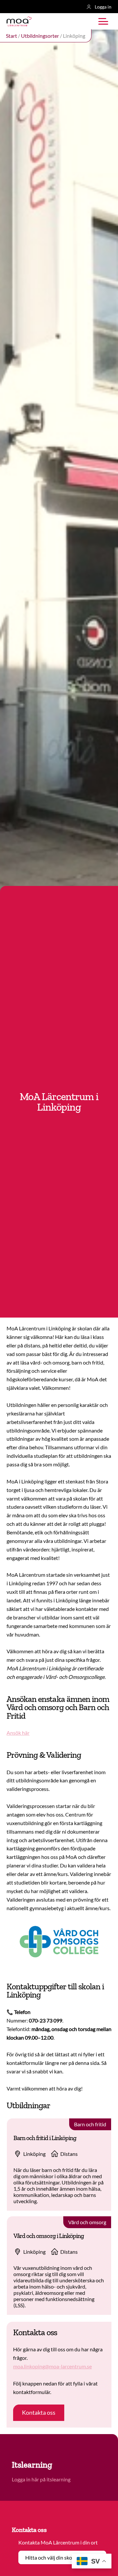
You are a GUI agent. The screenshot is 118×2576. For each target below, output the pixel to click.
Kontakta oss (39, 2412)
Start (11, 36)
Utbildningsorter (40, 36)
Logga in (103, 7)
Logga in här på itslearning (42, 2479)
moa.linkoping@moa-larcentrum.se (52, 2366)
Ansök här (18, 1733)
